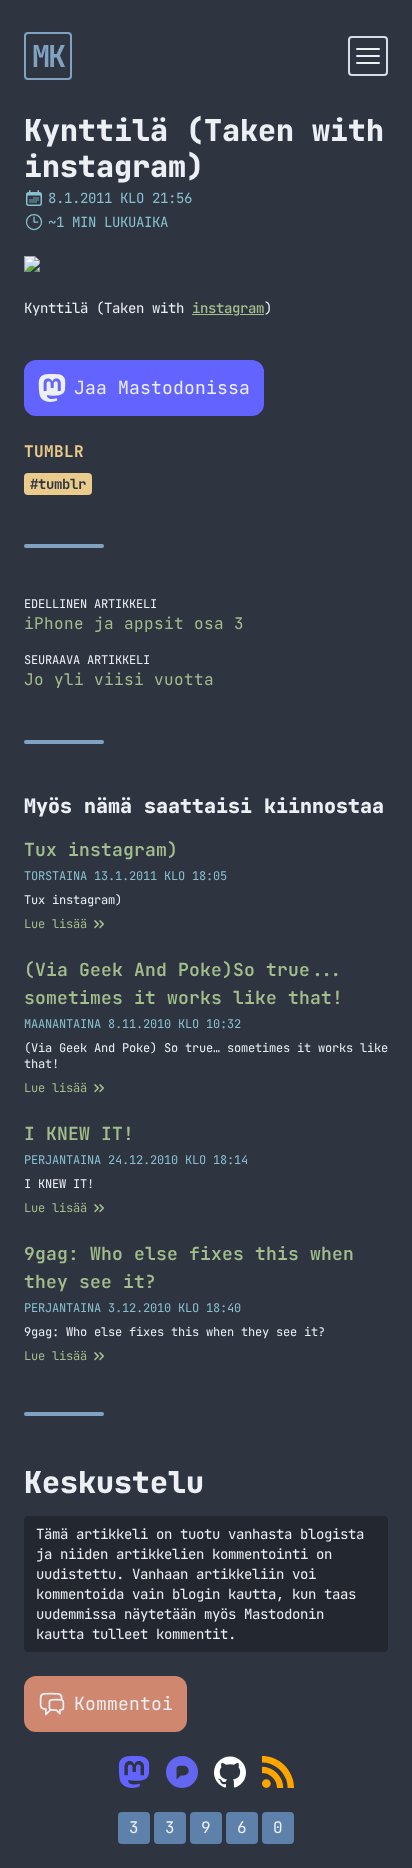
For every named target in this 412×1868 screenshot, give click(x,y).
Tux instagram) (101, 849)
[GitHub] (230, 1772)
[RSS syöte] (278, 1772)
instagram (228, 308)
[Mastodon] (134, 1772)
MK (48, 56)
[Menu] (368, 56)
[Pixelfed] (182, 1772)
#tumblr (58, 484)
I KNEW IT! (79, 1133)
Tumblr (54, 451)
